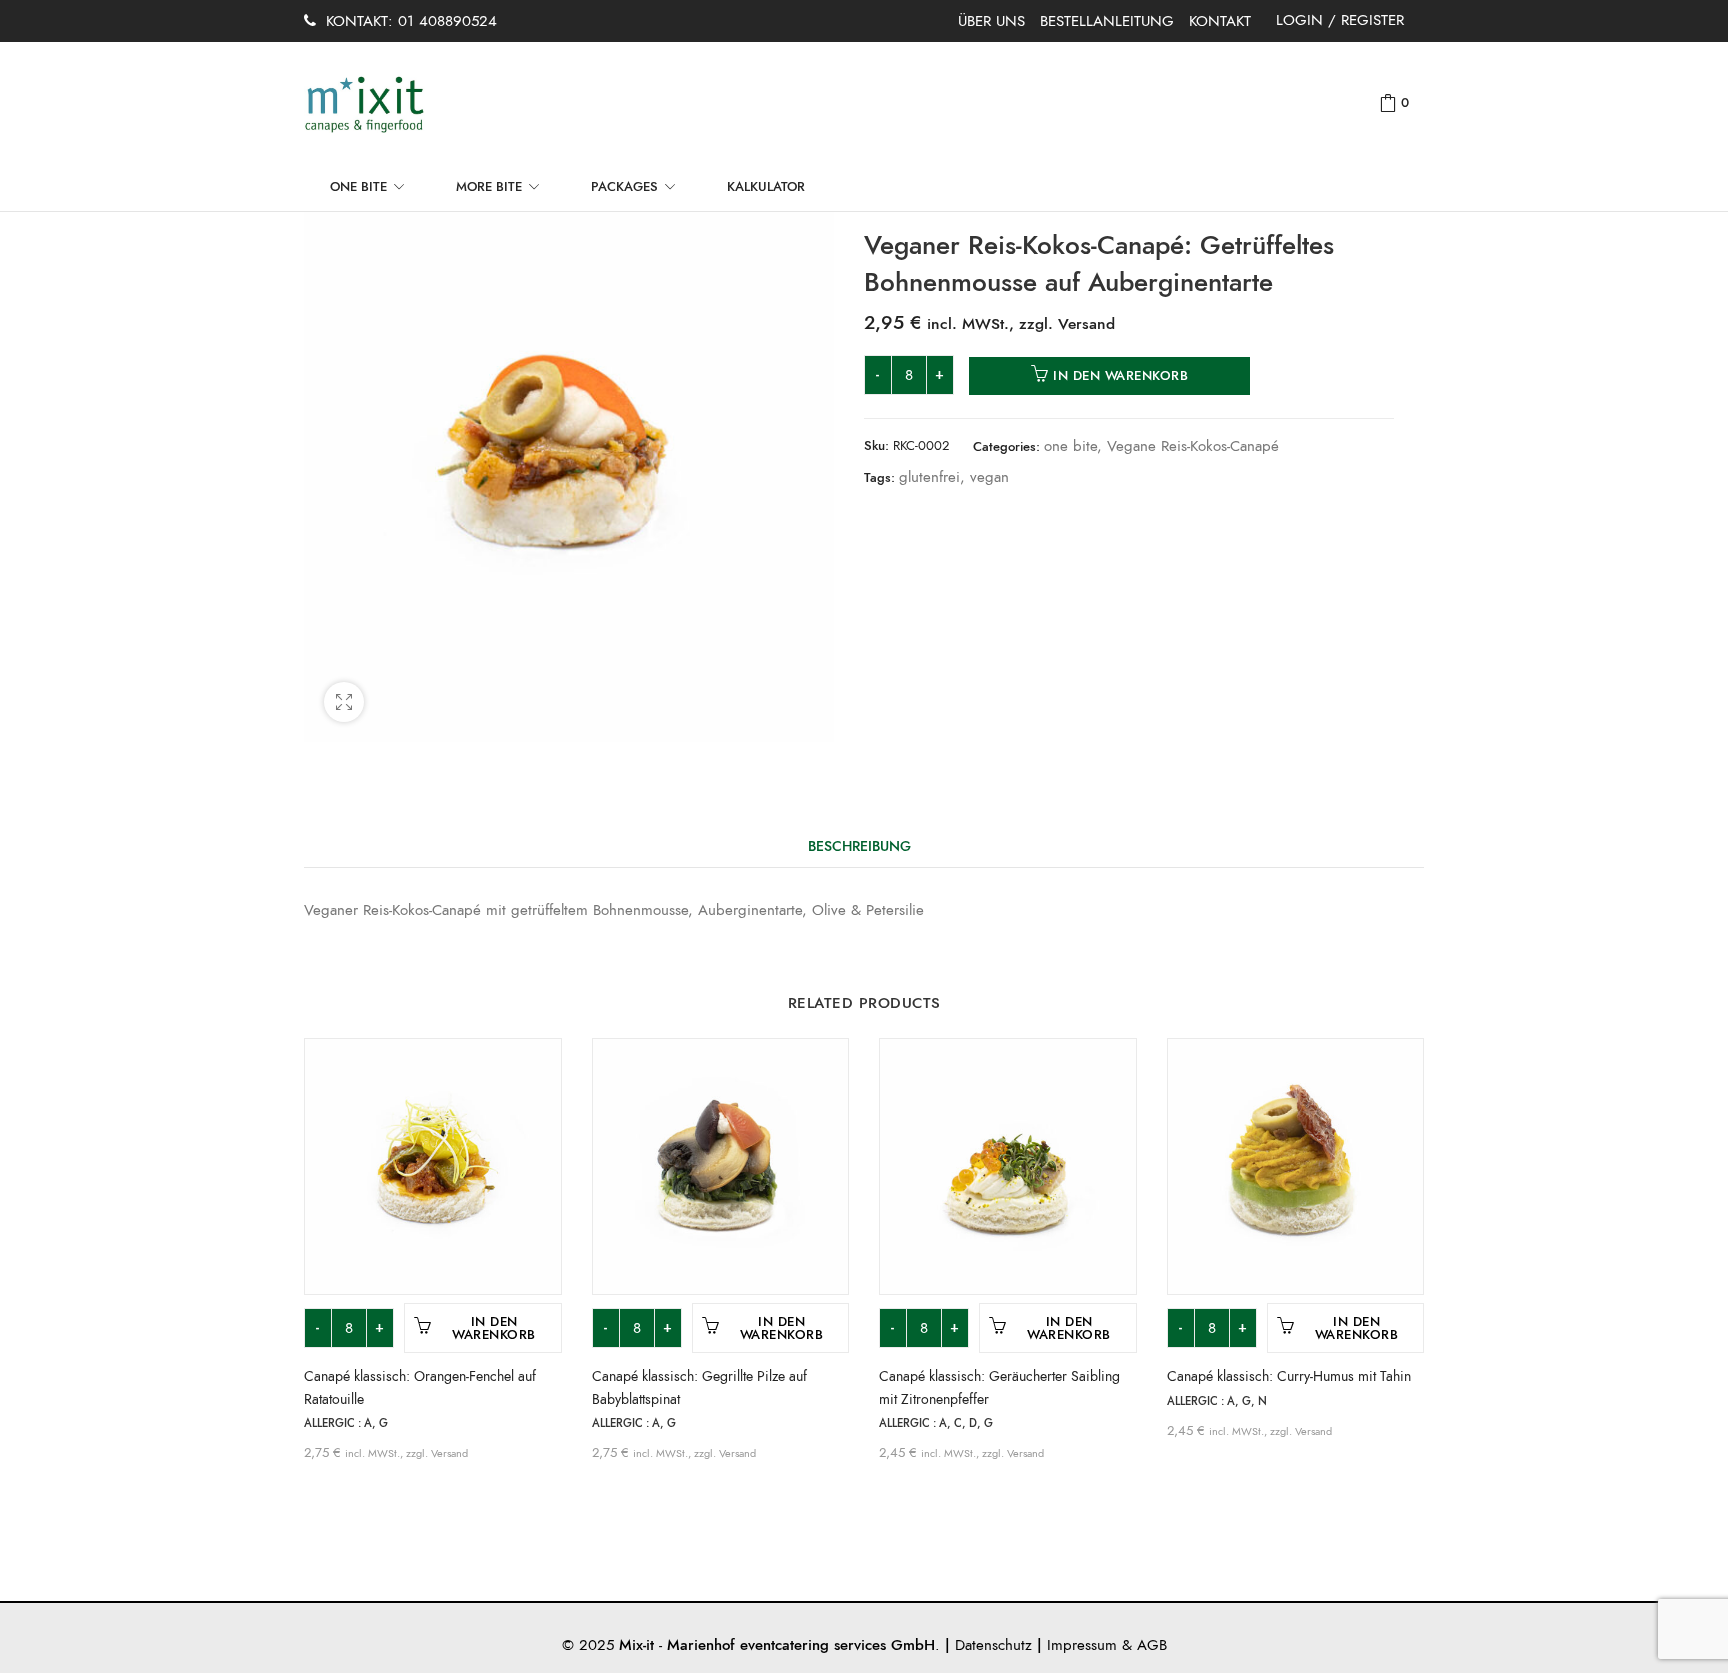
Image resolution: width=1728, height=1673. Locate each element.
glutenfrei (929, 477)
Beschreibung (859, 846)
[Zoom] (344, 702)
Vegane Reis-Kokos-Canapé (1193, 446)
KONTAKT (1220, 21)
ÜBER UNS (991, 21)
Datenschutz (993, 1645)
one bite (1070, 446)
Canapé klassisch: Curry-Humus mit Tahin (1289, 1376)
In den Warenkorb (1120, 375)
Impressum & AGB (1107, 1645)
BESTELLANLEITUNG (1107, 21)
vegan (989, 477)
